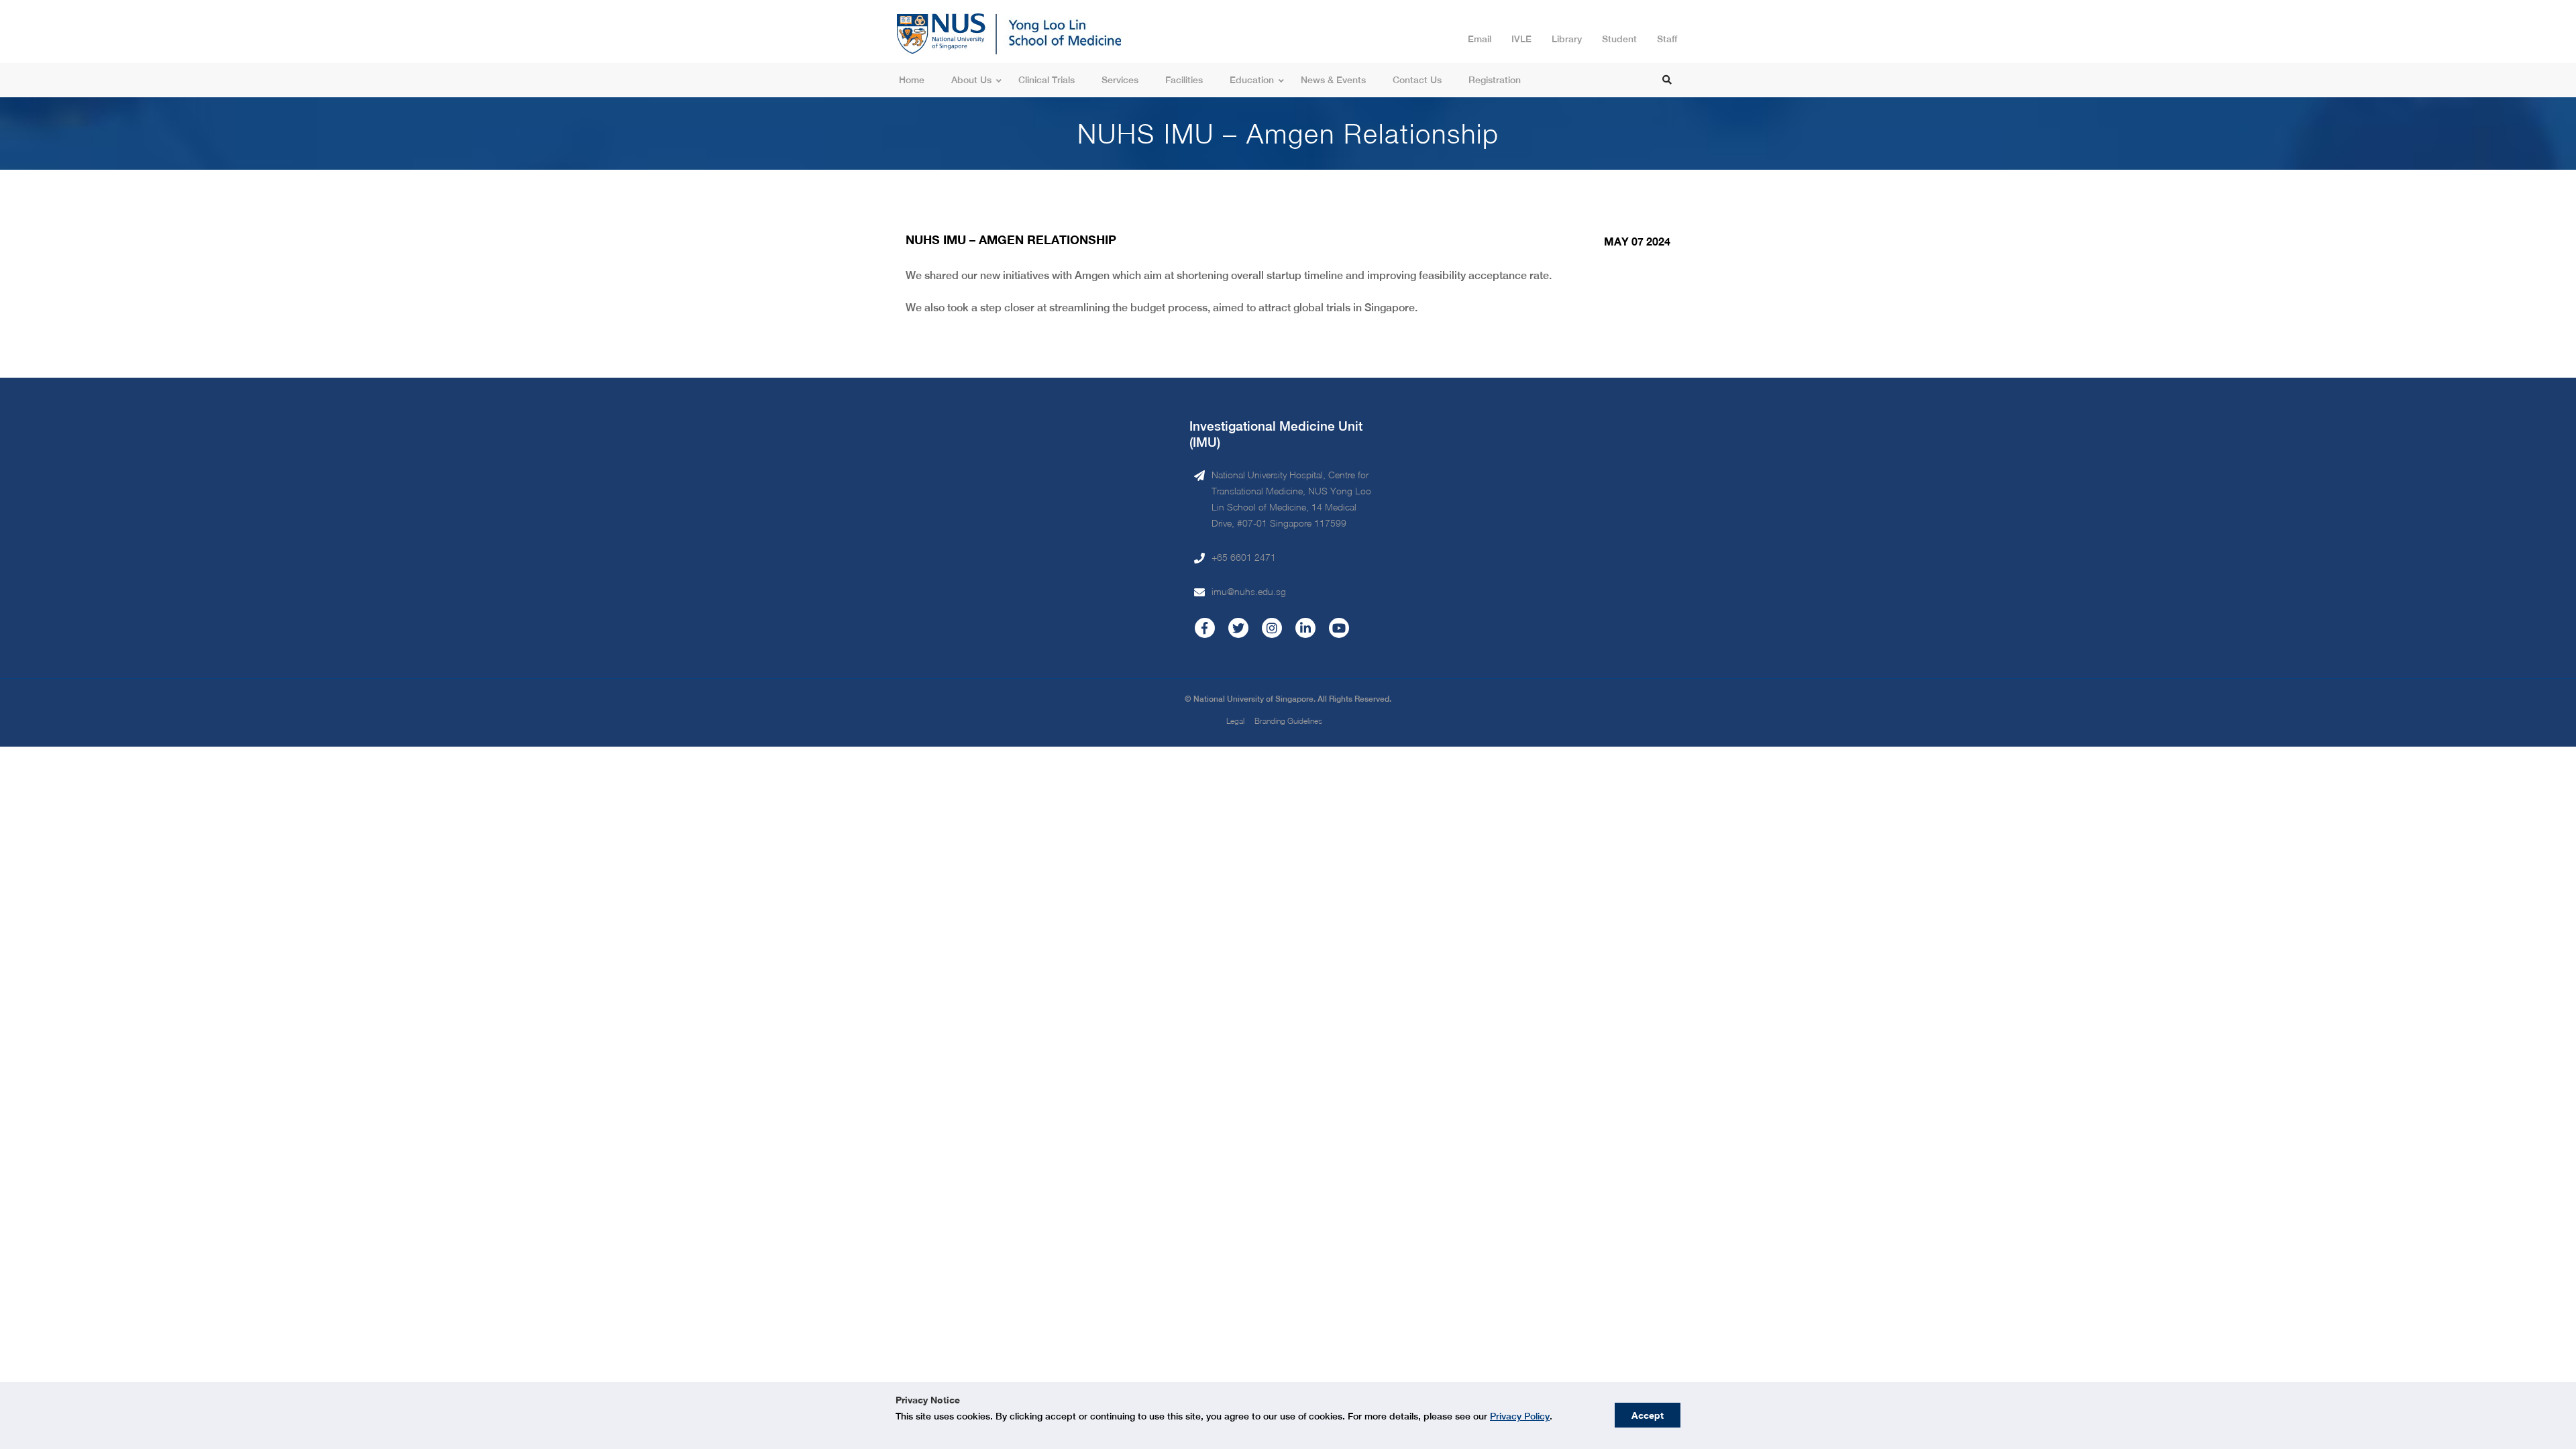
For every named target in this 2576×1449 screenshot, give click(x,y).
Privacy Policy (1520, 1416)
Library (1567, 39)
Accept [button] (1648, 1415)
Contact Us (1417, 80)
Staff (1667, 39)
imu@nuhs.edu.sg (1249, 591)
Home (912, 80)
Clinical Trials (1046, 80)
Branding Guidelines (1288, 721)
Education (1252, 80)
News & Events (1333, 80)
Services (1120, 80)
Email (1480, 39)
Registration (1495, 80)
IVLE (1521, 39)
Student (1619, 39)
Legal (1235, 721)
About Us (971, 80)
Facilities (1184, 80)
